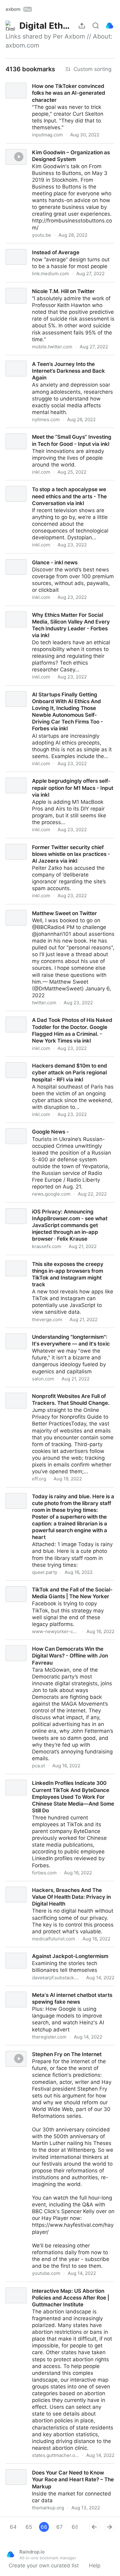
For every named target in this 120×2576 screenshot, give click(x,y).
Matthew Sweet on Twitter (33, 908)
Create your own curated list (44, 2566)
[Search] (96, 26)
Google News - (19, 1126)
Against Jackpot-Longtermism (37, 1951)
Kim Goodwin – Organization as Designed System (51, 150)
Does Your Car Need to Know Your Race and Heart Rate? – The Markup (55, 2470)
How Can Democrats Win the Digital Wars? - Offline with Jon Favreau (54, 1647)
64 (13, 2527)
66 (44, 2527)
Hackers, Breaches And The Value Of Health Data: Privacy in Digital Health (55, 1888)
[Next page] (110, 2527)
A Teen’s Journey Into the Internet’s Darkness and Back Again (56, 362)
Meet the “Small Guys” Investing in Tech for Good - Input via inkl (53, 435)
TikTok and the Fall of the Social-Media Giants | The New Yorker (59, 1587)
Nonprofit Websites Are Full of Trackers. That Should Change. (56, 1394)
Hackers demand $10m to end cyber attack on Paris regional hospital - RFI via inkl (58, 1064)
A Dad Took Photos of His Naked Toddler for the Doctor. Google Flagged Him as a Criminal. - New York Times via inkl (60, 1021)
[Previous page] (94, 2527)
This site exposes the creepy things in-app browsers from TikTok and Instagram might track (60, 1262)
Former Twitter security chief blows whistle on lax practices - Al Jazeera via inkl (57, 845)
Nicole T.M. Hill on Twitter (32, 286)
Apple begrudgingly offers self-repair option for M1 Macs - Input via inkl (58, 779)
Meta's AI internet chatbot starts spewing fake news (57, 1993)
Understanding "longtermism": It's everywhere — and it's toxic (57, 1335)
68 (75, 2527)
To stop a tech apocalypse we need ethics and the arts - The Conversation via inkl (58, 487)
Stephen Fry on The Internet (35, 2049)
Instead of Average (23, 247)
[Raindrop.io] (110, 26)
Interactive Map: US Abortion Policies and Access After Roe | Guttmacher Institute (52, 2289)
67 (60, 2527)
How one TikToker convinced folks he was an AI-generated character (56, 84)
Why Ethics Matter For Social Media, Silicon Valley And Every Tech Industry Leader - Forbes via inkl (59, 616)
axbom (18, 9)
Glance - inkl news (23, 557)
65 (29, 2527)
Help (95, 2566)
